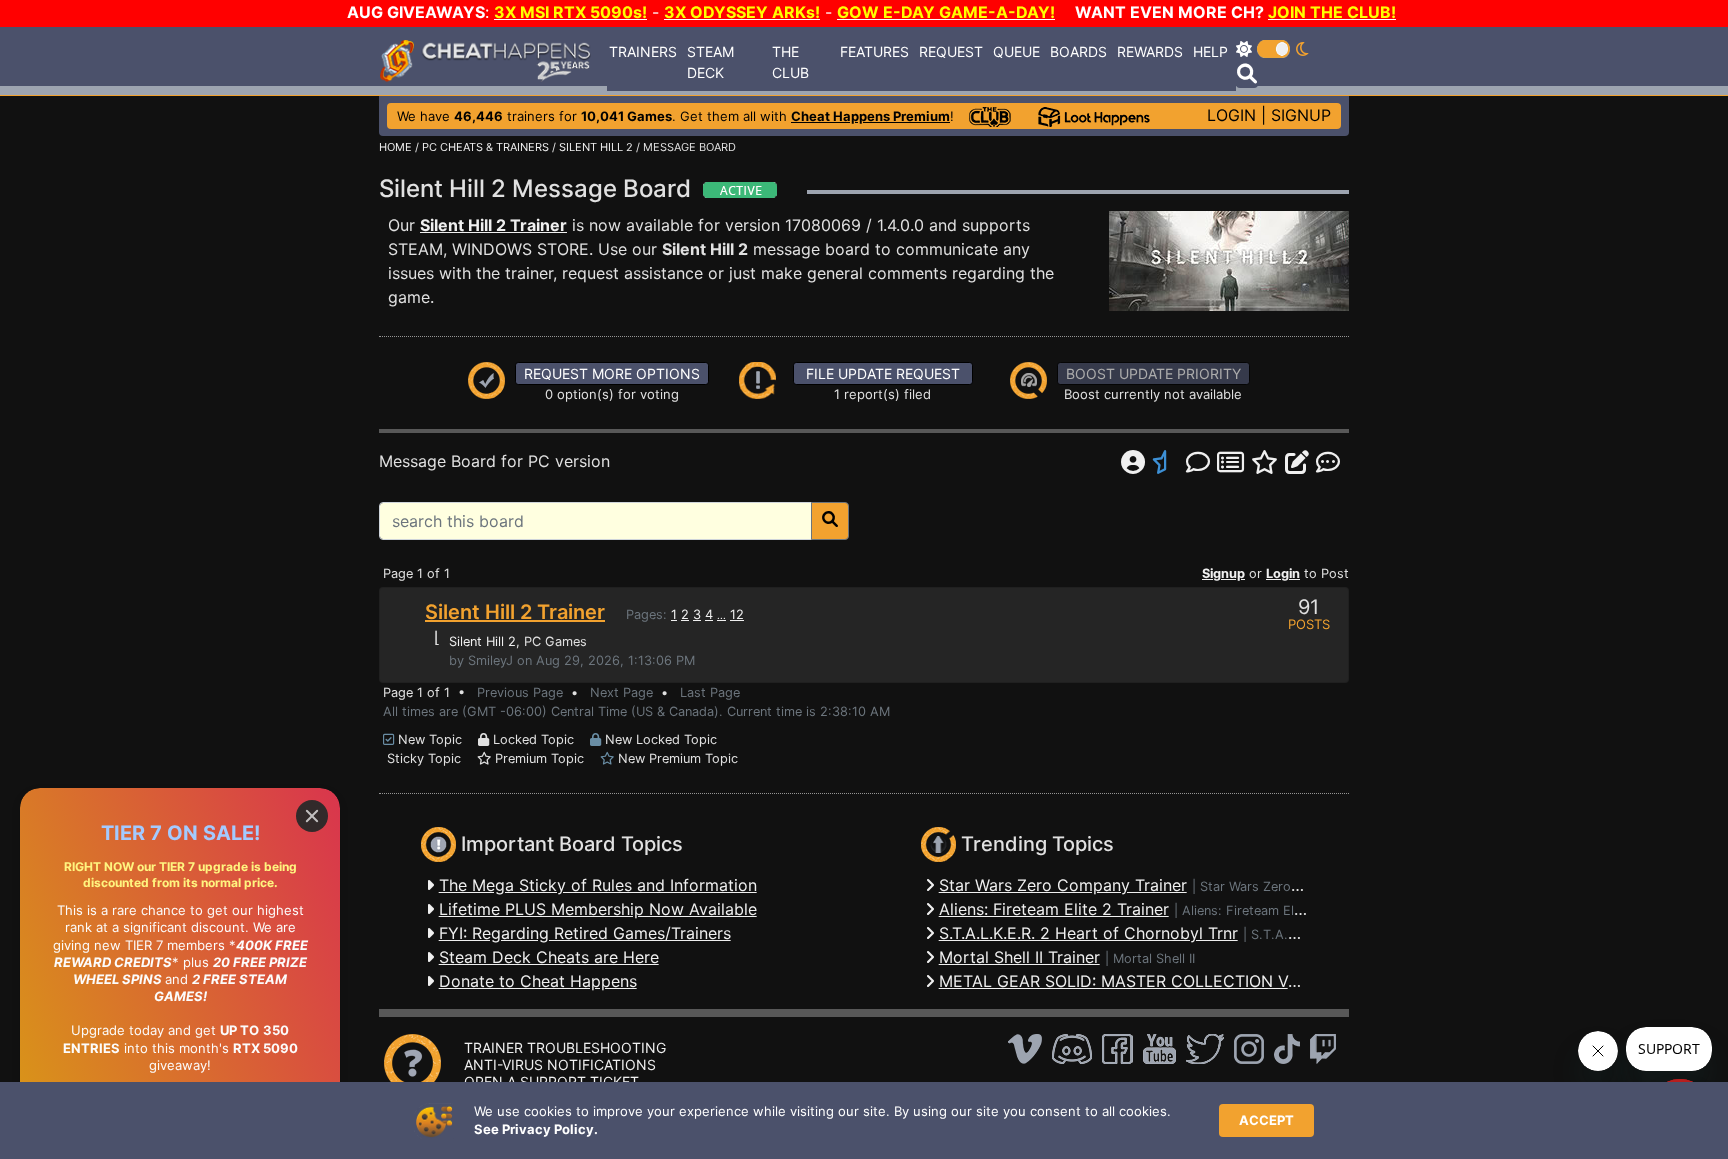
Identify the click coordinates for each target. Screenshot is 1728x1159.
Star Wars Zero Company (1276, 886)
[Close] (312, 816)
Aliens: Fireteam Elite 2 (1251, 910)
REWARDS (1150, 51)
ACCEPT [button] (1266, 1120)
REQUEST (951, 51)
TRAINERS (643, 51)
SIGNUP (1301, 115)
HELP (1210, 51)
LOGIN (1231, 115)
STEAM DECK (710, 62)
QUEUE (1016, 51)
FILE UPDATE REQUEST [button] (883, 373)
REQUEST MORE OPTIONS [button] (612, 373)
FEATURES (874, 51)
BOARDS (1078, 51)
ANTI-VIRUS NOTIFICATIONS (560, 1064)
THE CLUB (790, 62)
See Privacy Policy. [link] (536, 1129)
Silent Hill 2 (482, 641)
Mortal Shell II (1154, 958)
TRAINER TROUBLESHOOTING (565, 1047)
